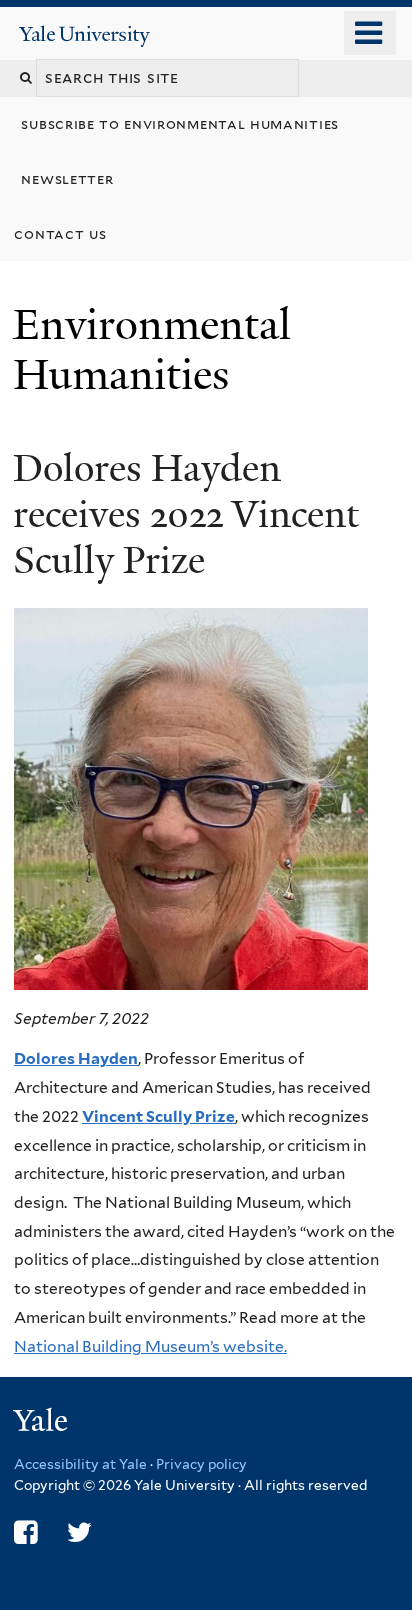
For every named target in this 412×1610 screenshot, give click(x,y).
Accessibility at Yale (80, 1464)
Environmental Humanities (152, 349)
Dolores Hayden (76, 1058)
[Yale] (43, 1423)
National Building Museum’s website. (150, 1346)
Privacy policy (201, 1464)
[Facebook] (25, 1532)
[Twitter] (79, 1532)
